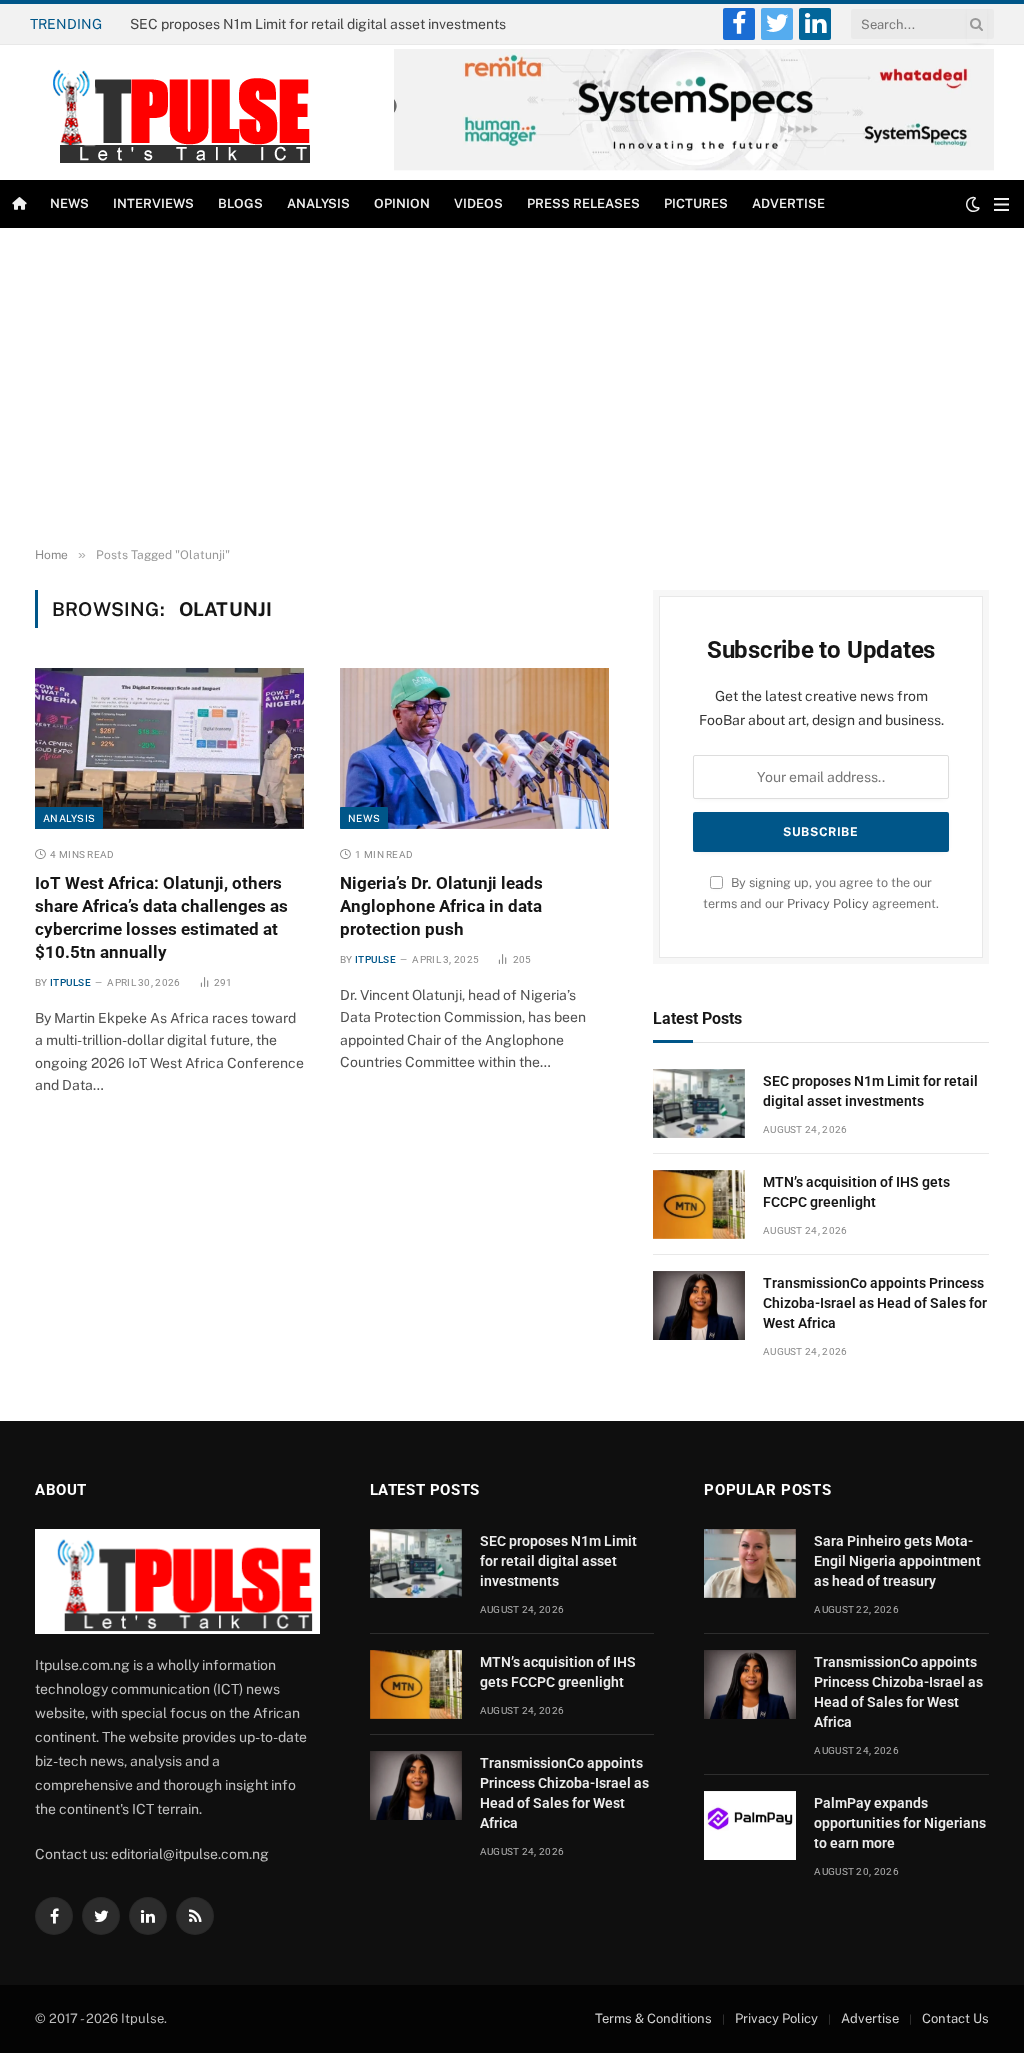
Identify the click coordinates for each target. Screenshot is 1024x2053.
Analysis (318, 203)
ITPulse (70, 982)
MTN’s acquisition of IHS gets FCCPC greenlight (284, 24)
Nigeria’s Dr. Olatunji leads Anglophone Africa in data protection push (441, 906)
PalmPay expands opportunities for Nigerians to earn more (900, 1823)
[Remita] (694, 166)
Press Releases (583, 203)
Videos (478, 203)
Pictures (696, 203)
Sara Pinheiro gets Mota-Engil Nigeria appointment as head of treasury (897, 1561)
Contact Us (955, 2018)
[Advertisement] (512, 388)
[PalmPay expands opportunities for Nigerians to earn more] (750, 1825)
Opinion (402, 203)
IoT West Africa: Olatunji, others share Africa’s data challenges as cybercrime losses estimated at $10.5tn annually (161, 917)
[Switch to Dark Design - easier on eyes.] (973, 204)
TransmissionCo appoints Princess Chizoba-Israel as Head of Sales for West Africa (875, 1303)
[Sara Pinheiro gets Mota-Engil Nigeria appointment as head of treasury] (750, 1563)
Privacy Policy (828, 903)
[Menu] (1001, 204)
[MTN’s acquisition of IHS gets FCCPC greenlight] (699, 1204)
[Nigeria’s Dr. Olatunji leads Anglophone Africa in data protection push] (474, 748)
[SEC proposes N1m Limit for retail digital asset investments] (699, 1103)
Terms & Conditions (653, 2018)
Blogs (240, 203)
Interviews (153, 203)
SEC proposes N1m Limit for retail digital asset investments (870, 1091)
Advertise (788, 203)
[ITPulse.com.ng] (174, 112)
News (69, 203)
